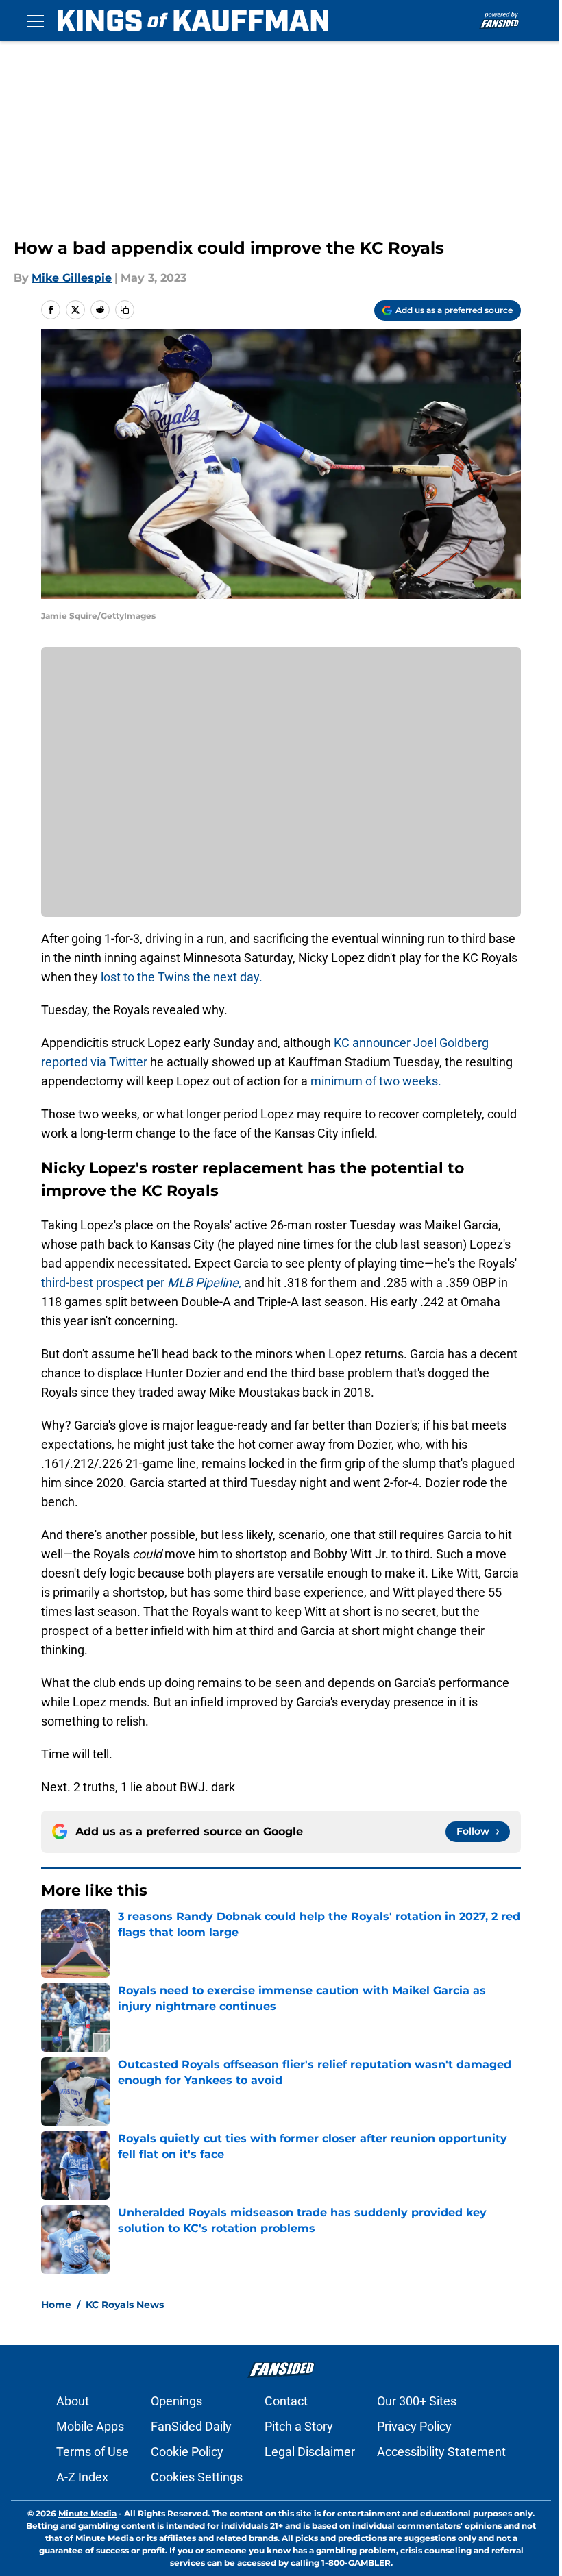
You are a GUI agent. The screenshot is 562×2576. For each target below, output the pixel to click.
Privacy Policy (414, 2426)
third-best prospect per (143, 1283)
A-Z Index (82, 2477)
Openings (176, 2401)
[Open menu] (36, 21)
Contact (286, 2401)
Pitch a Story (299, 2426)
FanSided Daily (191, 2426)
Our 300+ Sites (417, 2401)
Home (56, 2305)
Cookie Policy (187, 2452)
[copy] (125, 310)
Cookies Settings (197, 2477)
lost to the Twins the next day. (182, 977)
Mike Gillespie (72, 278)
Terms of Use (93, 2452)
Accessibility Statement (441, 2452)
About (73, 2401)
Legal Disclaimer (310, 2452)
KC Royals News (125, 2305)
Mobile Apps (90, 2426)
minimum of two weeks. (376, 1081)
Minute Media (87, 2513)
